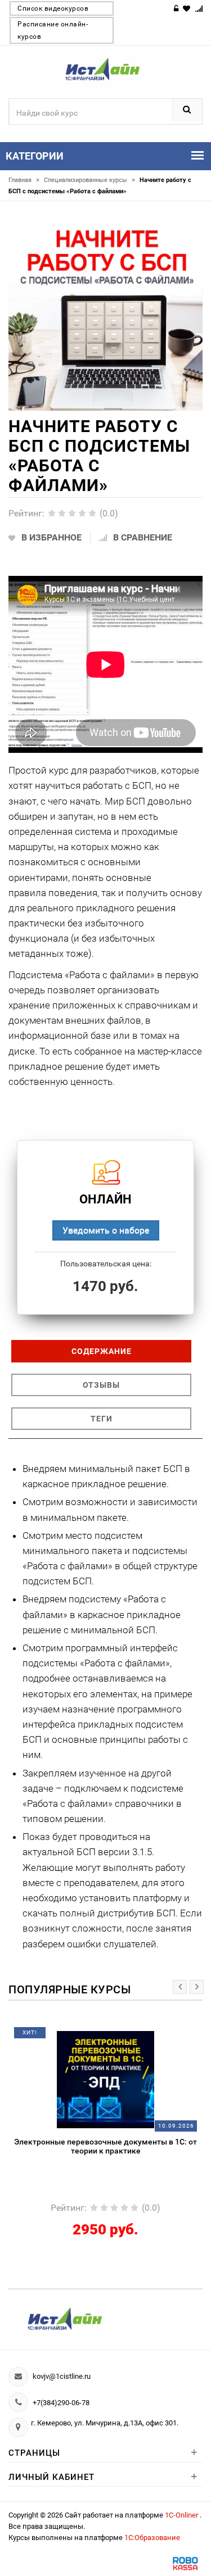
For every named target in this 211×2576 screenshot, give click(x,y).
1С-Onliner (182, 2515)
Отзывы (101, 1385)
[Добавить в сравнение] (124, 2037)
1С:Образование (152, 2538)
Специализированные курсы (89, 180)
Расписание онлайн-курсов (53, 30)
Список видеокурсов (53, 8)
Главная (24, 180)
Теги (102, 1419)
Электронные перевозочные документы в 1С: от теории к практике (105, 2146)
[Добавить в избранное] (79, 2037)
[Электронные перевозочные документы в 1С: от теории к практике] (105, 2079)
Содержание (102, 1351)
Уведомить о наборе (106, 1230)
